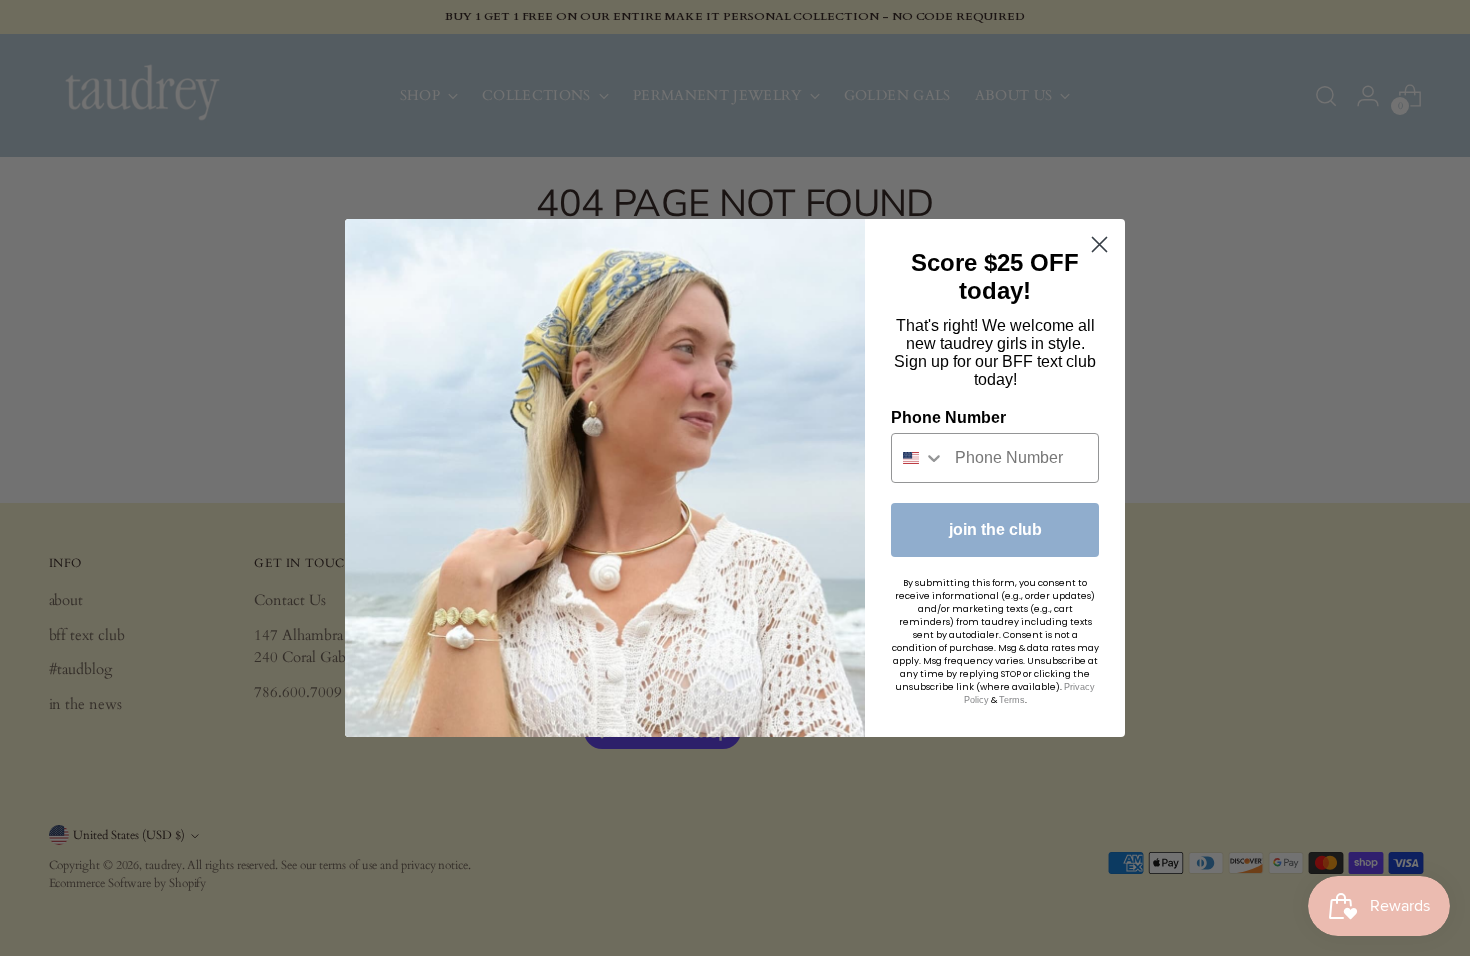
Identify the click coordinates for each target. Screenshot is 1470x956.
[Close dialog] (1099, 244)
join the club (995, 529)
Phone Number (948, 417)
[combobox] (918, 458)
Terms (1012, 700)
